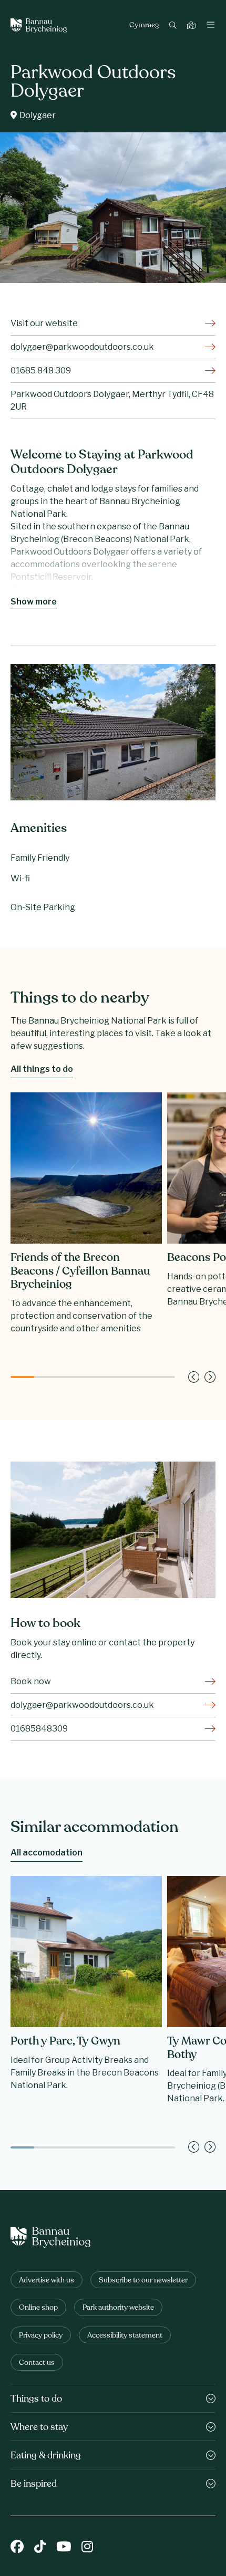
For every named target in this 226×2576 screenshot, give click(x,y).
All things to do (42, 1069)
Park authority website (118, 2308)
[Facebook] (17, 2547)
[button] (194, 1377)
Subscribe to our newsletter (143, 2281)
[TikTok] (40, 2547)
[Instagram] (87, 2547)
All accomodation (47, 1853)
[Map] (193, 26)
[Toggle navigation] (211, 26)
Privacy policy (41, 2336)
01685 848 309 (41, 371)
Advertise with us (47, 2281)
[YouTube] (64, 2547)
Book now (31, 1681)
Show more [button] (34, 602)
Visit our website (44, 323)
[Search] (174, 26)
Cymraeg (144, 26)
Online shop (38, 2308)
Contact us (37, 2363)
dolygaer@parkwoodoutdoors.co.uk (82, 347)
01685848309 (39, 1729)
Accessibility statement (125, 2336)
